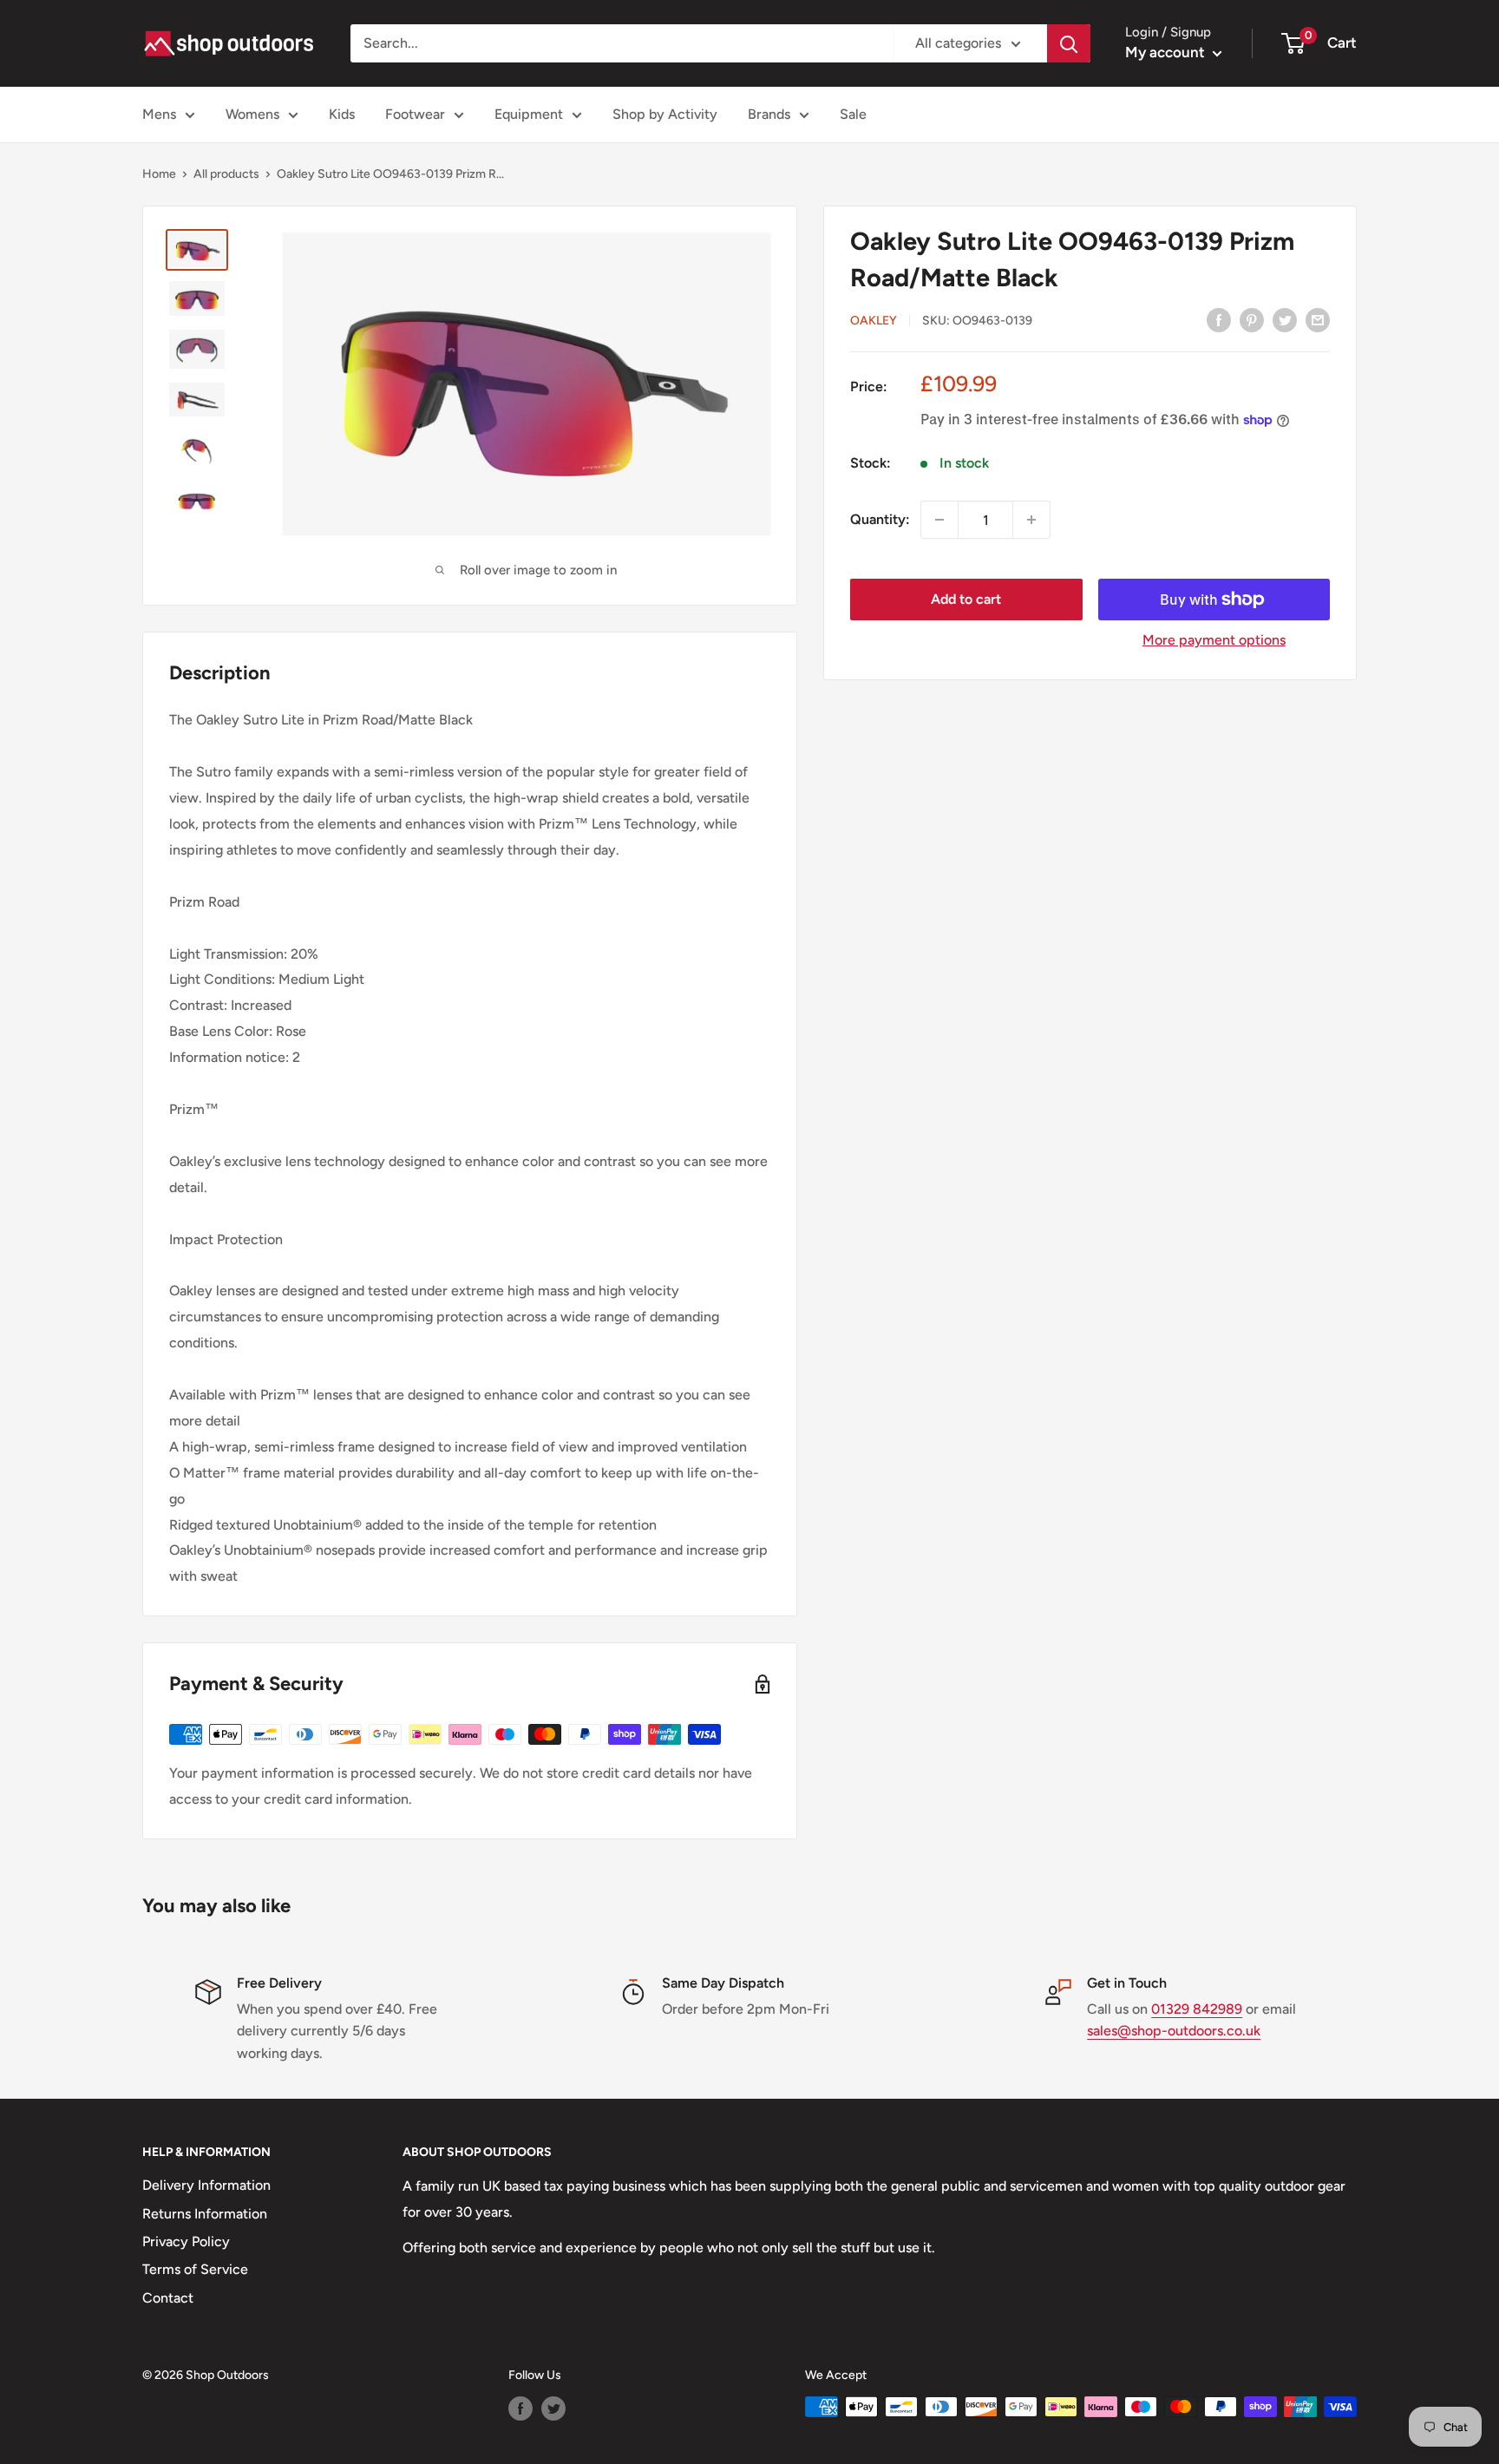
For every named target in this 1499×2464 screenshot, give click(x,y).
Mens (159, 114)
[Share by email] (1318, 319)
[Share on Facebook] (1219, 319)
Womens (252, 114)
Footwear (415, 114)
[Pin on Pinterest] (1252, 319)
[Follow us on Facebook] (520, 2408)
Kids (342, 114)
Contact (168, 2298)
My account (1167, 52)
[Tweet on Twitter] (1285, 319)
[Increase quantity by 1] (1031, 520)
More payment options (1214, 640)
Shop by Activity (665, 114)
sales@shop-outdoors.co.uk (1174, 2031)
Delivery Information (206, 2185)
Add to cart (966, 599)
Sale (853, 114)
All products (226, 174)
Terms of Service (195, 2269)
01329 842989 (1197, 2009)
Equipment (529, 114)
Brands (769, 114)
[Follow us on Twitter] (553, 2408)
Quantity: (880, 519)
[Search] (1069, 43)
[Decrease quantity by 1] (939, 520)
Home (159, 174)
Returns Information (205, 2214)
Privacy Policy (186, 2241)
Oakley (874, 321)
